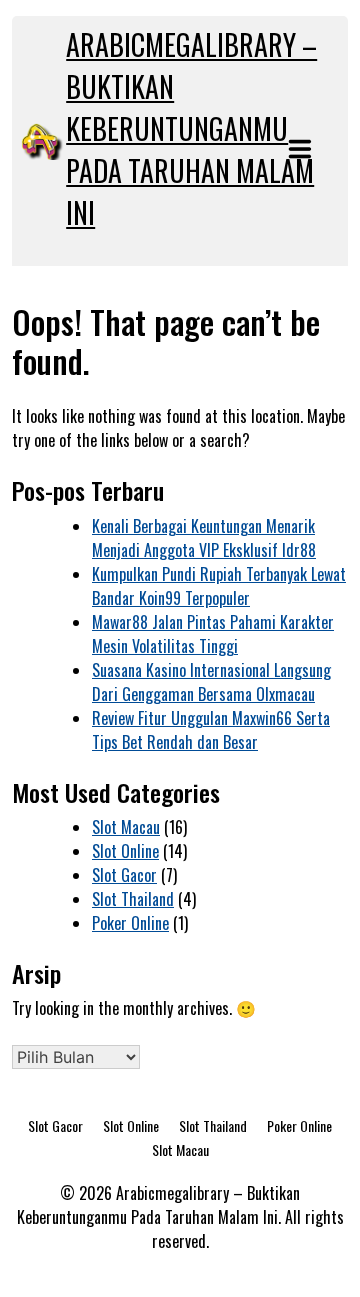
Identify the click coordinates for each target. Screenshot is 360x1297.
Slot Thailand (133, 899)
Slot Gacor (124, 875)
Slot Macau (126, 827)
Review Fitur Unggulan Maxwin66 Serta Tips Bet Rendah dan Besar (211, 730)
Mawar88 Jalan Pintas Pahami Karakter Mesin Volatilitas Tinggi (213, 634)
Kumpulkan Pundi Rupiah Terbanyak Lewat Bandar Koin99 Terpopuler (219, 586)
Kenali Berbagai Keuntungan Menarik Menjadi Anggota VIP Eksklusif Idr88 (204, 538)
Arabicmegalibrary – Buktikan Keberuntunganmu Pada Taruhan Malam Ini (191, 128)
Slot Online (125, 851)
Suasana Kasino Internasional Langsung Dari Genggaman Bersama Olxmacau (211, 682)
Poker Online (130, 923)
